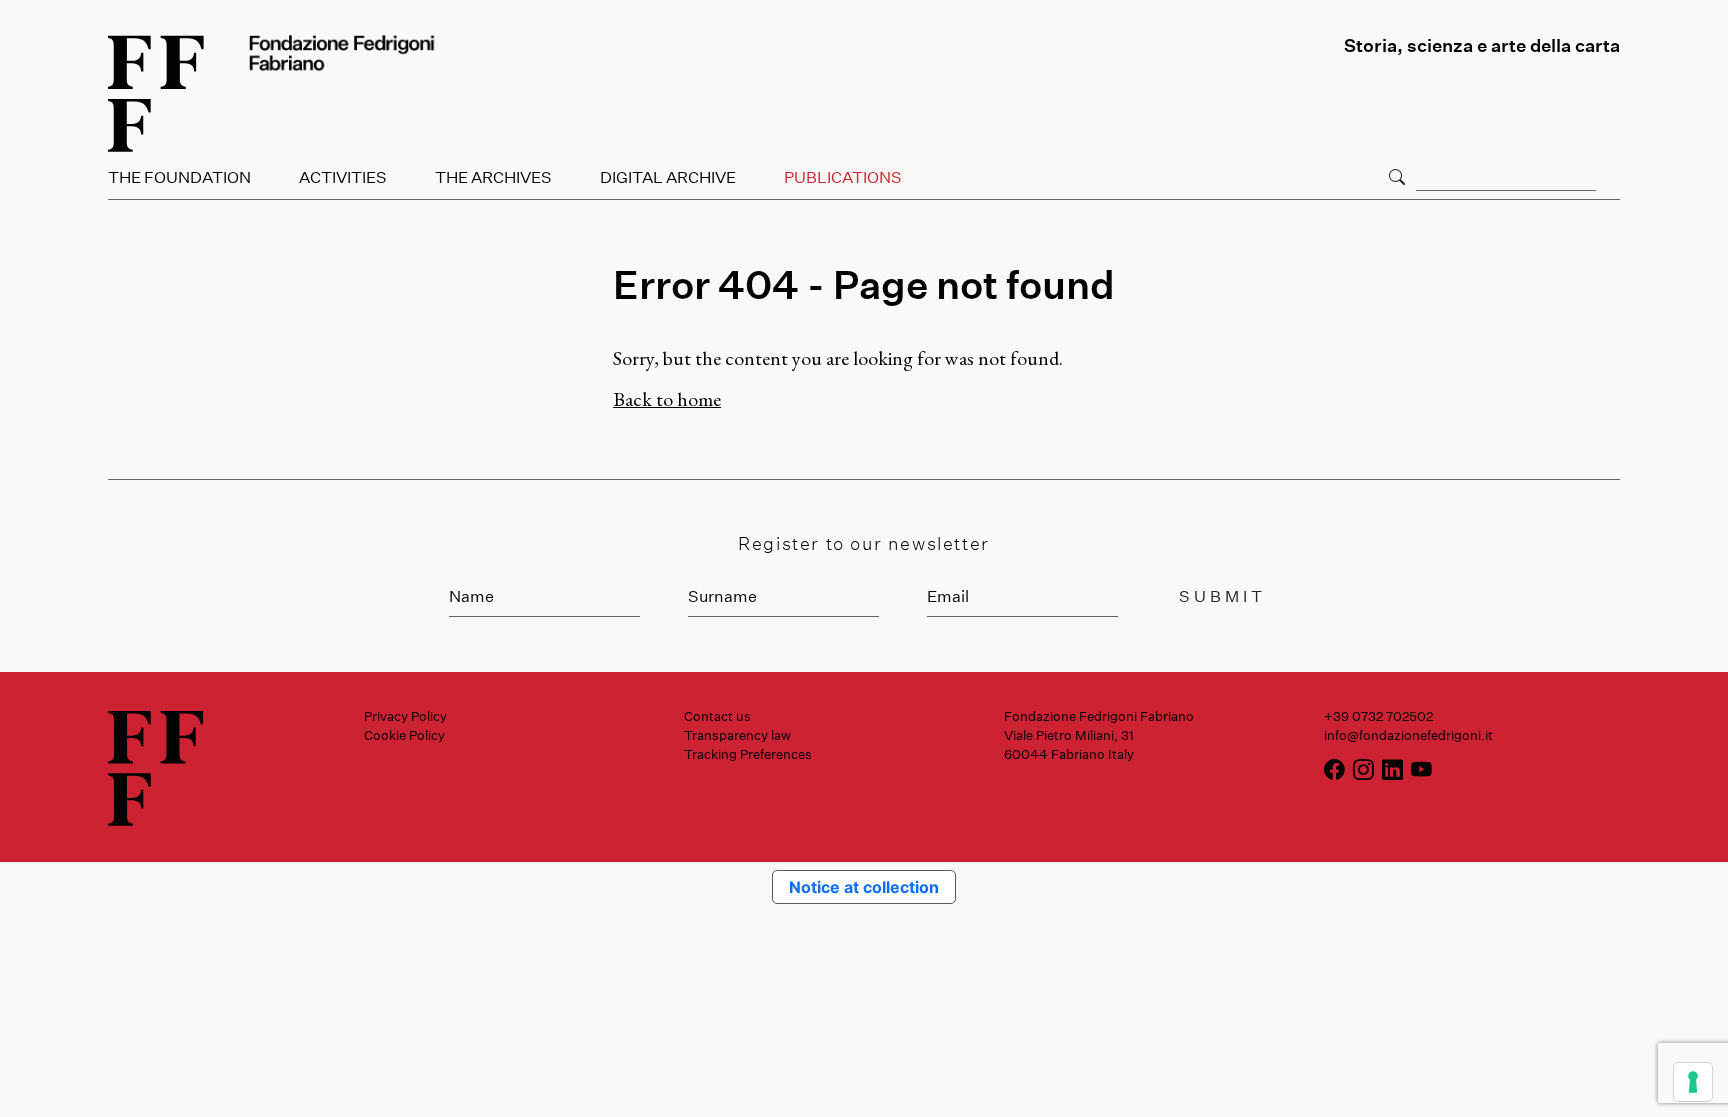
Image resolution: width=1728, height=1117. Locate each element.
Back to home (667, 399)
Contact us (717, 716)
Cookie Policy (404, 735)
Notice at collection (864, 887)
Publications (843, 176)
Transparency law (737, 735)
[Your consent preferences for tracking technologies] (1693, 1082)
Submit (1222, 595)
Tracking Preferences (748, 754)
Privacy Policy (405, 716)
